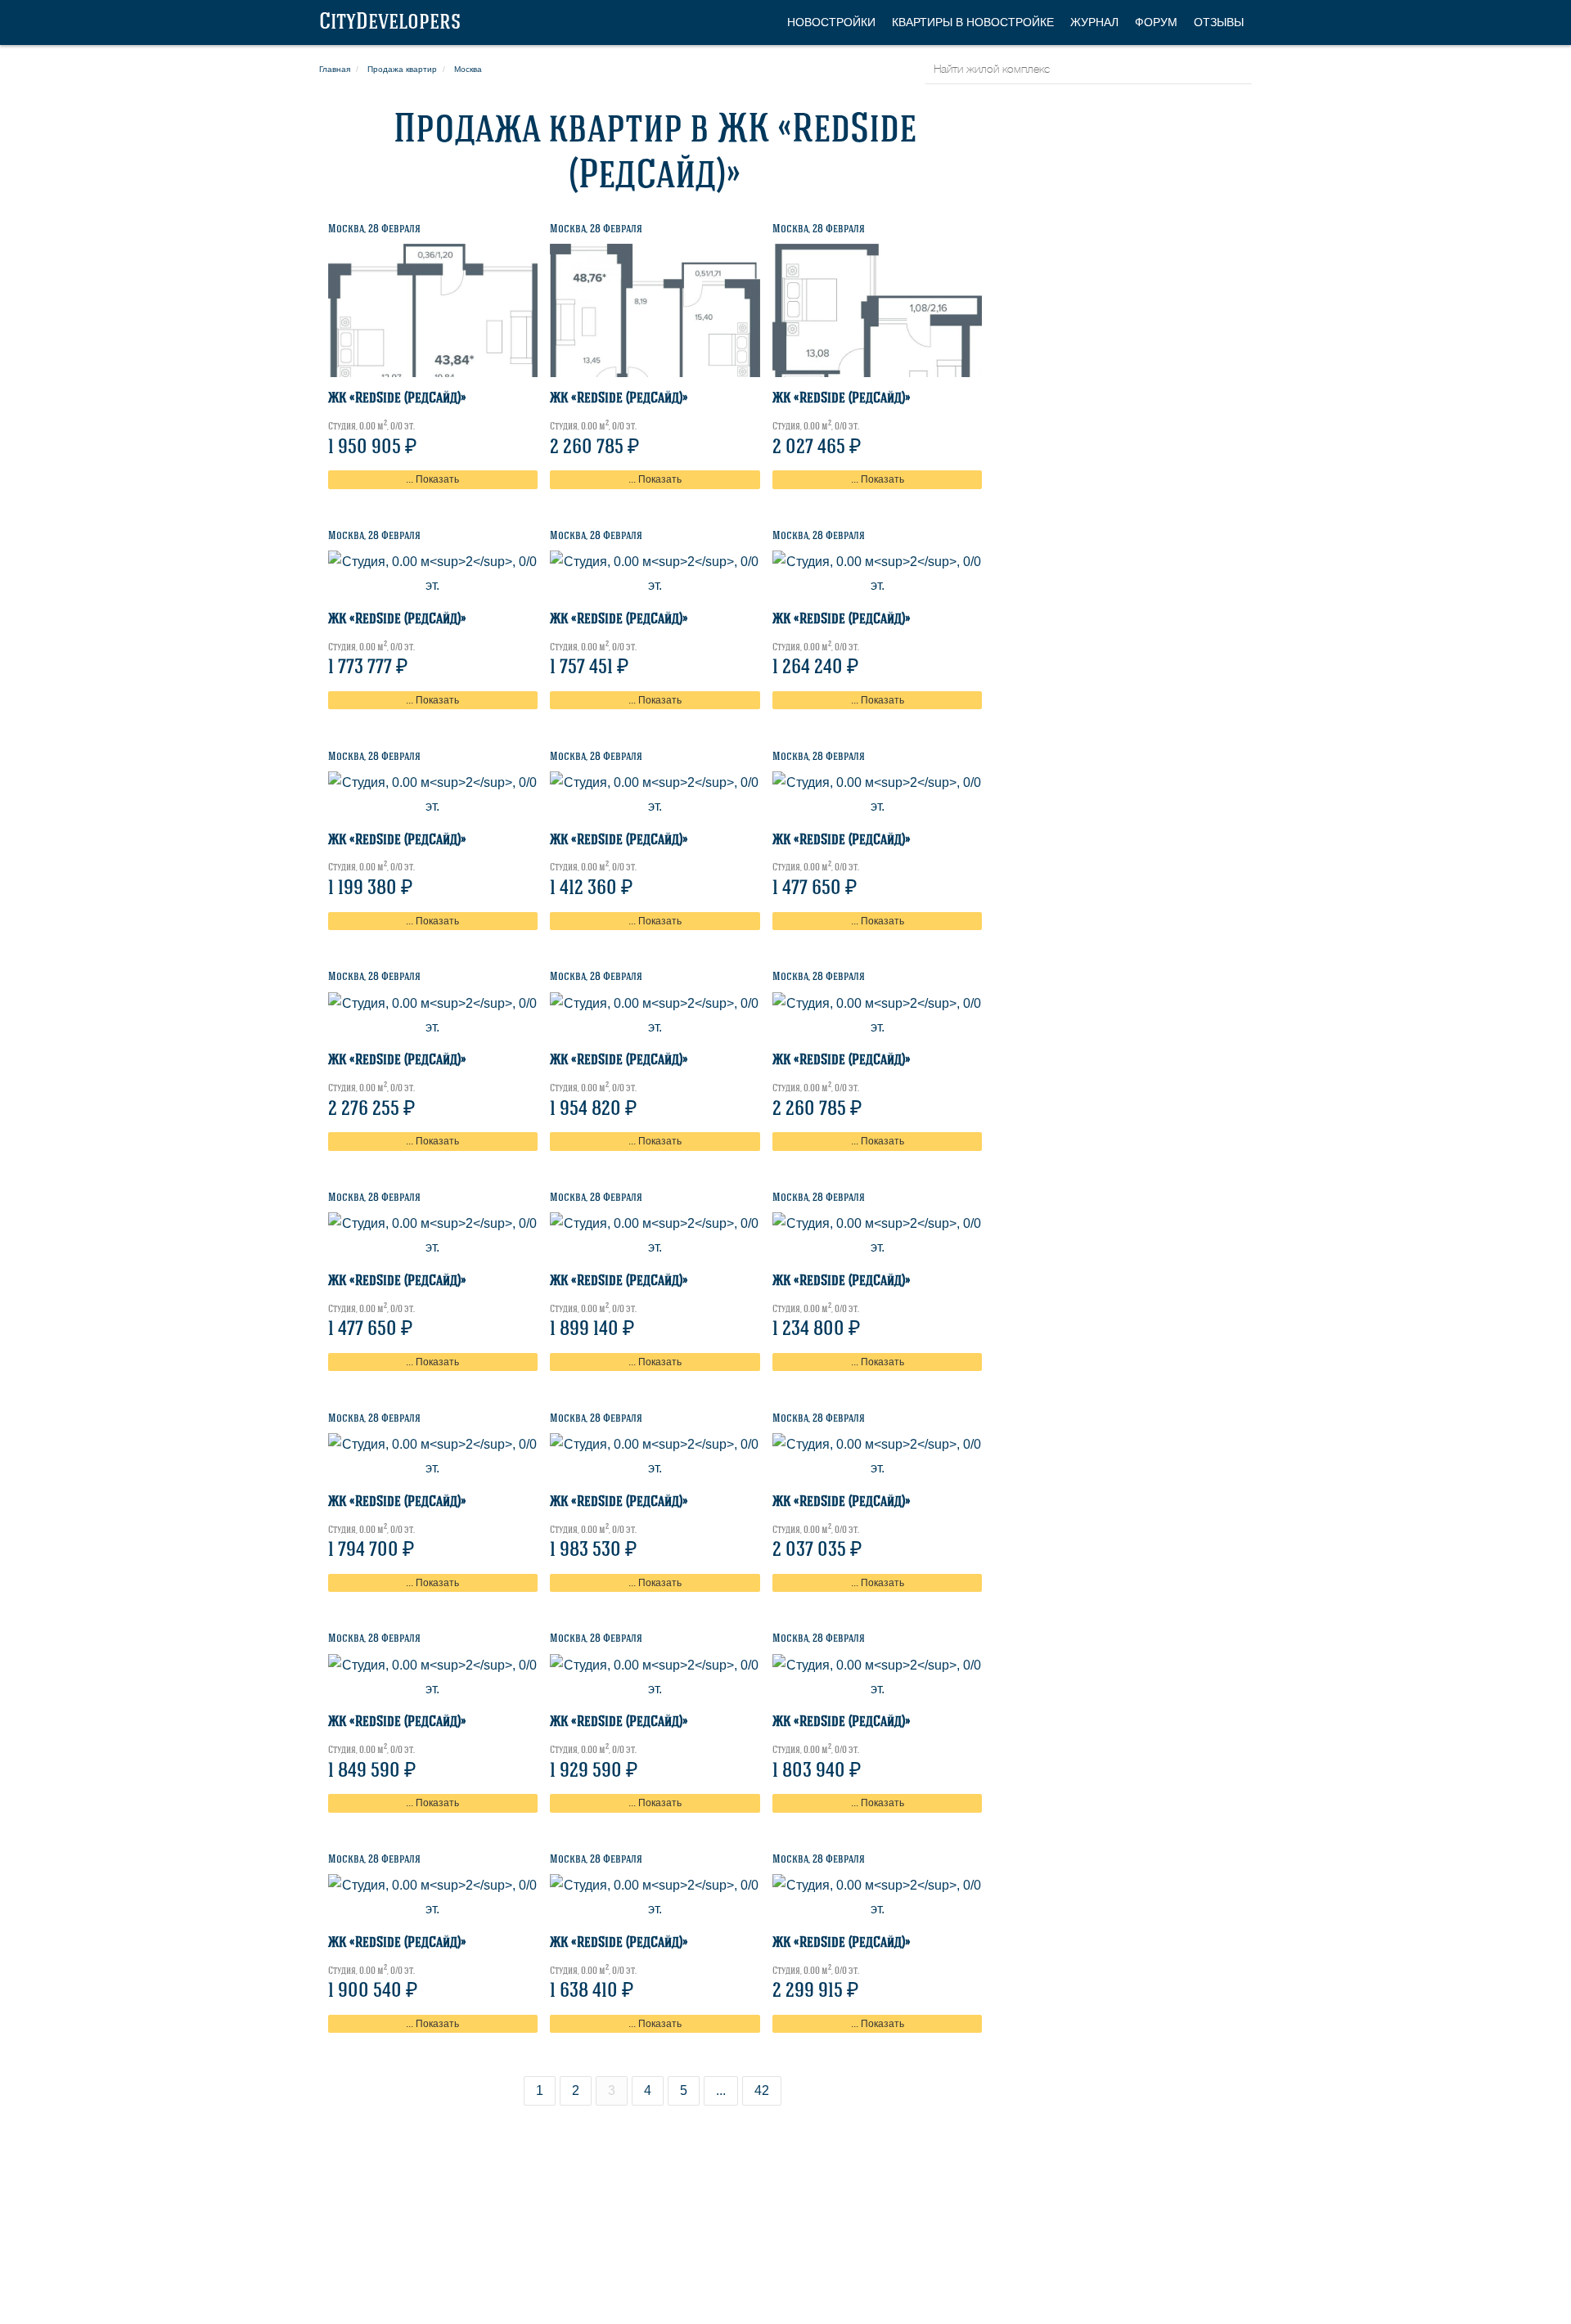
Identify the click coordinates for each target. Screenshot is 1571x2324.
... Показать (432, 479)
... (721, 2090)
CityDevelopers (390, 23)
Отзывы (1219, 22)
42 (762, 2090)
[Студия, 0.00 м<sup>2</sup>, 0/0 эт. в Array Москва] (433, 310)
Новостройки (831, 22)
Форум (1156, 22)
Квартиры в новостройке (973, 22)
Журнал (1094, 22)
